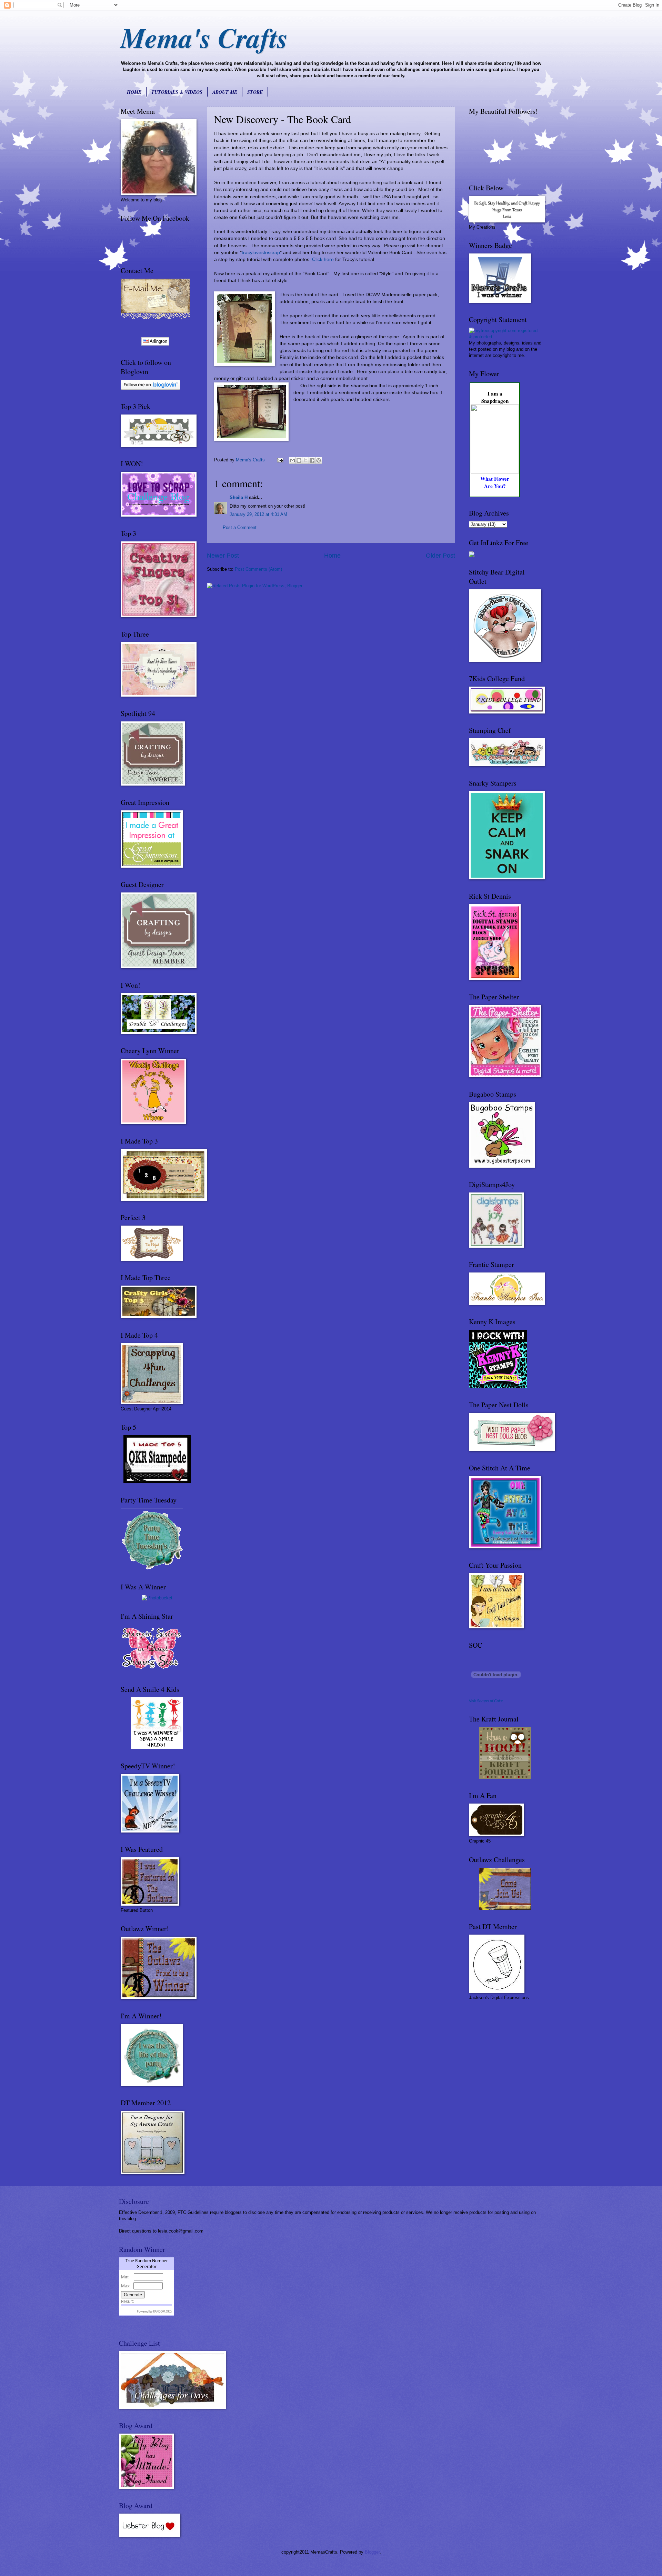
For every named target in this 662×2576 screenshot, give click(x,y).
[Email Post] (280, 460)
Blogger (372, 2552)
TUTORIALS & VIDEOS (177, 92)
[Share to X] (305, 460)
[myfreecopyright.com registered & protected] (505, 337)
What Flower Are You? (495, 482)
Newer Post (223, 556)
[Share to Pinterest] (319, 460)
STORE (255, 92)
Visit (486, 1701)
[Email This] (292, 460)
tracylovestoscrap (261, 253)
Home (332, 556)
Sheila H (239, 497)
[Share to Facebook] (312, 460)
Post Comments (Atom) (258, 569)
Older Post (440, 556)
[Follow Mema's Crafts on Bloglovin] (151, 388)
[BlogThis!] (299, 460)
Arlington (158, 341)
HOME (134, 92)
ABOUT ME (225, 92)
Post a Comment (240, 527)
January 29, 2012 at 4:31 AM (258, 514)
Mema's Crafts (204, 37)
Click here (323, 259)
